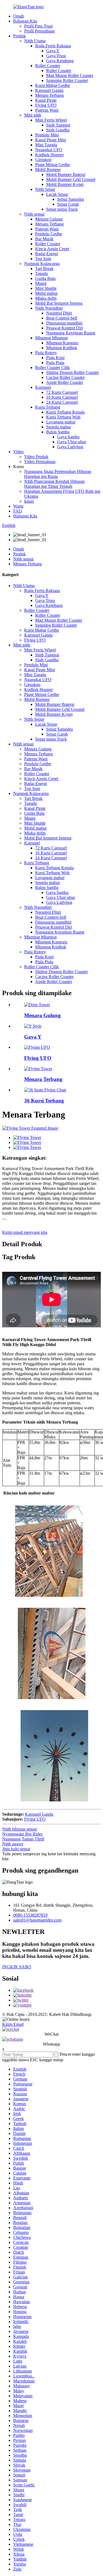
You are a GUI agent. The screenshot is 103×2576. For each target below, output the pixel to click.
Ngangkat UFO (49, 150)
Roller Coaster (48, 66)
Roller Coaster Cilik (52, 368)
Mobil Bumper (48, 170)
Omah (19, 16)
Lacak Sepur (57, 194)
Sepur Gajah (68, 204)
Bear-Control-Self (62, 318)
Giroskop (43, 160)
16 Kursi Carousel (62, 397)
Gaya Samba (68, 437)
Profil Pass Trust (38, 26)
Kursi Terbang (48, 407)
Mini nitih (33, 115)
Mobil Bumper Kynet (65, 184)
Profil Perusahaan (39, 31)
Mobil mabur (46, 293)
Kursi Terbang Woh (63, 417)
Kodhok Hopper (49, 155)
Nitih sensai (34, 214)
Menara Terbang (49, 95)
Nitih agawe (13, 1844)
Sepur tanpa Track (62, 209)
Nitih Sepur (45, 189)
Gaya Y (53, 51)
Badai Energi (47, 254)
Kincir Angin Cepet (52, 249)
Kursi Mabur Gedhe (53, 85)
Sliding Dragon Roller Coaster (73, 372)
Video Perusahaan (40, 462)
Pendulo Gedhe (49, 234)
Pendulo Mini (47, 135)
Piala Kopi (55, 358)
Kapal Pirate (46, 100)
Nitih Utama (35, 41)
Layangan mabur (61, 422)
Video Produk (36, 457)
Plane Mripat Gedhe (53, 165)
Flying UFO (46, 105)
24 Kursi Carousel (62, 402)
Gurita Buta (45, 278)
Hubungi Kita (25, 516)
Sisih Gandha (58, 130)
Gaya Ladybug (70, 447)
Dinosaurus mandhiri (64, 323)
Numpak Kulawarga (42, 264)
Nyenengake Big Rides (22, 1834)
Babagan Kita (25, 21)
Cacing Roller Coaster (65, 377)
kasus (29, 501)
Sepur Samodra (70, 199)
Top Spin (43, 259)
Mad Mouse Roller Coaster (70, 75)
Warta (18, 506)
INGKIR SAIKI (16, 1967)
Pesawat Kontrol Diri (65, 328)
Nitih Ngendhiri (49, 308)
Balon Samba (58, 432)
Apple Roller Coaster (65, 382)
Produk (20, 36)
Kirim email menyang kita (25, 1232)
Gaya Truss (56, 56)
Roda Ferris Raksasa (53, 46)
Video (18, 452)
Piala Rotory (46, 353)
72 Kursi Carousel (62, 392)
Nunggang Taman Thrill (23, 1839)
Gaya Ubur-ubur (72, 442)
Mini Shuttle (46, 288)
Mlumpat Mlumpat (51, 338)
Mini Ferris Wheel (51, 120)
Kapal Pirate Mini (51, 140)
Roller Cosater (59, 71)
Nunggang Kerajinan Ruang (71, 333)
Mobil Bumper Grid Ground (71, 179)
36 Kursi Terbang (44, 1101)
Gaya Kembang (60, 61)
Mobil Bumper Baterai (66, 174)
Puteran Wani (47, 110)
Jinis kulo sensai (16, 1849)
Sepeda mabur (59, 427)
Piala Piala (55, 363)
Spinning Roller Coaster (67, 80)
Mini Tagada (46, 145)
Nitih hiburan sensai (20, 1829)
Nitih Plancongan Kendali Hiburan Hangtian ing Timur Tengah (54, 484)
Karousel (43, 387)
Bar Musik (44, 239)
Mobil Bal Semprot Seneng (59, 303)
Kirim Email (13, 2024)
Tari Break (44, 269)
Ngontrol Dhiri (59, 313)
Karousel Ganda (49, 90)
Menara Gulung (49, 219)
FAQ (18, 511)
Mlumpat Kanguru (62, 343)
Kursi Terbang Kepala (65, 412)
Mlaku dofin (46, 298)
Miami (41, 283)
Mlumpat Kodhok (62, 348)
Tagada (41, 273)
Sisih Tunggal (58, 125)
